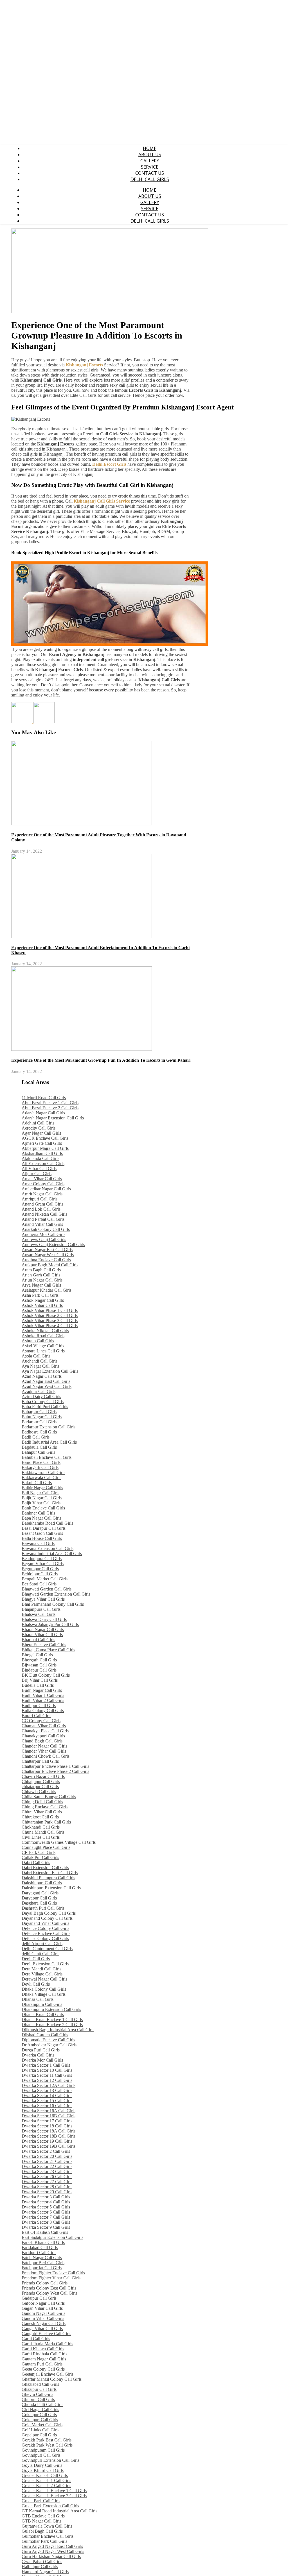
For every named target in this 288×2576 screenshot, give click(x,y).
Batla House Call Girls (42, 1538)
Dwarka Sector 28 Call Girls (47, 2187)
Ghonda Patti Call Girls (42, 2404)
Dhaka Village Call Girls (44, 1994)
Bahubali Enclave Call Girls (47, 1457)
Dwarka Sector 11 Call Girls (47, 2075)
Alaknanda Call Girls (40, 1158)
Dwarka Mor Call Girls (42, 2060)
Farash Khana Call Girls (43, 2242)
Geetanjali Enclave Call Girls (48, 2374)
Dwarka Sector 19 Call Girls (47, 2141)
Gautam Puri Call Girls (42, 2364)
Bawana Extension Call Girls (48, 1548)
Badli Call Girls (36, 1437)
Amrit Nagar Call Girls (42, 1194)
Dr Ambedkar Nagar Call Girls (49, 2045)
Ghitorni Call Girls (38, 2399)
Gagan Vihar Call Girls (42, 2308)
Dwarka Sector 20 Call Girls (47, 2156)
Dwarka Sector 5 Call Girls (46, 2207)
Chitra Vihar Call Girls (42, 1812)
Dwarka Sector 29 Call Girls (47, 2192)
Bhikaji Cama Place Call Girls (48, 1650)
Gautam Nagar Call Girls (44, 2359)
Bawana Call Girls (38, 1543)
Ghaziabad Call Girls (40, 2384)
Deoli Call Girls (36, 1959)
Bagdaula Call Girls (39, 1447)
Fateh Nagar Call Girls (42, 2258)
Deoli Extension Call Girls (45, 1964)
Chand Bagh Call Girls (42, 1741)
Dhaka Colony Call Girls (44, 1989)
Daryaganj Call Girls (40, 1893)
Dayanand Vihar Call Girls (45, 1923)
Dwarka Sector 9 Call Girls (46, 2227)
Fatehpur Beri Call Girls (43, 2263)
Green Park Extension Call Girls (50, 2506)
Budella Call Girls (38, 1685)
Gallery (150, 161)
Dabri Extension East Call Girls (50, 1873)
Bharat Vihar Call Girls (42, 1635)
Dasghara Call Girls (39, 1903)
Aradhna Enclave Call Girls (46, 1260)
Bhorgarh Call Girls (39, 1660)
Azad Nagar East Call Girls (46, 1381)
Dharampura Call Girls (42, 2004)
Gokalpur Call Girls (39, 2415)
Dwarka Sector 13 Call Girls (47, 2090)
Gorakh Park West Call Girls (47, 2445)
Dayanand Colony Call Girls (47, 1918)
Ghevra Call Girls (37, 2394)
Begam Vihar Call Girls (43, 1564)
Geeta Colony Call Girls (43, 2369)
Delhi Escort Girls (109, 464)
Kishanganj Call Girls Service (102, 501)
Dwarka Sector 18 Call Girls (47, 2126)
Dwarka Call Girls (38, 2055)
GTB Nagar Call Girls (41, 2521)
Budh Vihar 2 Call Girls (43, 1700)
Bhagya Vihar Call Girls (43, 1599)
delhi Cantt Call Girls (40, 1954)
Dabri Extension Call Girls (45, 1868)
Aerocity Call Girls (39, 1128)
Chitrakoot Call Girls (40, 1817)
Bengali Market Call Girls (45, 1579)
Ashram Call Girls (38, 1341)
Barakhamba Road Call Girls (47, 1523)
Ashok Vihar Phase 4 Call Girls (50, 1326)
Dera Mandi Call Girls (41, 1969)
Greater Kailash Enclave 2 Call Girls (54, 2496)
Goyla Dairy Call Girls (42, 2465)
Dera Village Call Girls (42, 1974)
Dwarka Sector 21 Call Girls (47, 2161)
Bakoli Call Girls (37, 1483)
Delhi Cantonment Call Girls (47, 1949)
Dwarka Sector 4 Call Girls (46, 2202)
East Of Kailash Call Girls (45, 2232)
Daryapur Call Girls (39, 1898)
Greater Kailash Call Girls (45, 2475)
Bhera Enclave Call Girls (44, 1645)
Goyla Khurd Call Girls (43, 2470)
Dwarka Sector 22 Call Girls (47, 2166)
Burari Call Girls (36, 1716)
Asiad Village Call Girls (43, 1346)
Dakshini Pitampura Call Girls (48, 1878)
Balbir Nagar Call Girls (42, 1488)
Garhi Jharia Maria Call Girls (47, 2344)
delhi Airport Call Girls (42, 1944)
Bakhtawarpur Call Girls (43, 1472)
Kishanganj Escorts (84, 365)
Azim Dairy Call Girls (41, 1396)
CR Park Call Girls (39, 1852)
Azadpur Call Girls (39, 1391)
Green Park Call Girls (41, 2501)
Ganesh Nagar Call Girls (44, 2323)
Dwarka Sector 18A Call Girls (49, 2131)
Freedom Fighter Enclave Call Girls (53, 2273)
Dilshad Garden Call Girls (45, 2035)
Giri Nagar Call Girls (40, 2410)
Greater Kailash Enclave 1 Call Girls (54, 2491)
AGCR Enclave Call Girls (45, 1138)
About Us (150, 154)
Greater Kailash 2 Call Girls (46, 2486)
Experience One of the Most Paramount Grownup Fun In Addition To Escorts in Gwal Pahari (101, 1060)
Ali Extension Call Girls (43, 1163)
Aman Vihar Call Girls (42, 1179)
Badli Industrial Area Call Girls (49, 1442)
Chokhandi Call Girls (41, 1827)
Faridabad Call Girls (40, 2247)
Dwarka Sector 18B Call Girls (49, 2136)
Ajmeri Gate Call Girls (42, 1143)
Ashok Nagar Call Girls (43, 1300)
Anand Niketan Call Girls (44, 1214)
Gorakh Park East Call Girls (47, 2440)
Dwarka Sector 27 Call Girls (47, 2182)
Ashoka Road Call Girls (43, 1336)
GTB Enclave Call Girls (43, 2516)
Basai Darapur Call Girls (44, 1528)
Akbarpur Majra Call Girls (45, 1148)
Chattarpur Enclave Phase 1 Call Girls (55, 1766)
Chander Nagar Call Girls (44, 1746)
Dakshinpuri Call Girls (42, 1883)
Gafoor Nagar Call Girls (43, 2303)
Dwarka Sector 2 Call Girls (46, 2151)
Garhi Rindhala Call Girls (44, 2354)
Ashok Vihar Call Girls (42, 1305)
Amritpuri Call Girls (40, 1199)
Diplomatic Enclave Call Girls (48, 2040)
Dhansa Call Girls (38, 1999)
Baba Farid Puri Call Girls (45, 1407)
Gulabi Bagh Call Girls (42, 2531)
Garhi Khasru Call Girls (43, 2349)
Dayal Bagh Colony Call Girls (49, 1913)
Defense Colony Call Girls (45, 1938)
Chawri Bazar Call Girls (43, 1776)
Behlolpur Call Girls (40, 1574)
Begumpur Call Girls (40, 1569)
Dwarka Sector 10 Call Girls (47, 2070)
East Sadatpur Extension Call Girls (52, 2237)
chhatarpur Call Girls (40, 1787)
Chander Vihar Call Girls (44, 1751)
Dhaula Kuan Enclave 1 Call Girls (52, 2020)
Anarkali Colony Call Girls (46, 1229)
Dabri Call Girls (36, 1862)
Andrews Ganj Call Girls (44, 1239)
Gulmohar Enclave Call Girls (48, 2536)
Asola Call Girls (36, 1356)
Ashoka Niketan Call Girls (45, 1331)
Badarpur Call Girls (39, 1422)
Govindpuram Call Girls (43, 2450)
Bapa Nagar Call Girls (41, 1518)
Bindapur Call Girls (39, 1670)
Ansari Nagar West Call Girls (48, 1255)
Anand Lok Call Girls (41, 1209)
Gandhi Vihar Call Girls (43, 2318)
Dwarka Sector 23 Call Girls (47, 2171)
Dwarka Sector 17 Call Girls (47, 2121)
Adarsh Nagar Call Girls (43, 1113)
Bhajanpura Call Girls (41, 1609)
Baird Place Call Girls (41, 1462)
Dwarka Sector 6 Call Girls (46, 2212)
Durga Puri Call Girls (41, 2050)
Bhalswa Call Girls (39, 1614)
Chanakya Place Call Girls (45, 1731)
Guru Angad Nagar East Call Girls (52, 2546)
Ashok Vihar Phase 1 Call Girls (50, 1310)
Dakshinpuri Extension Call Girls (51, 1888)
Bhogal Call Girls (37, 1655)
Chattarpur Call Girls (40, 1761)
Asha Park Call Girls (40, 1295)
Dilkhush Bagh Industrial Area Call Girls (58, 2030)
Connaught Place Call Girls (46, 1847)
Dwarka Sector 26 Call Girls (47, 2177)
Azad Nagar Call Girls (42, 1376)
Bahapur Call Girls (38, 1452)
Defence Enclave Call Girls (46, 1933)
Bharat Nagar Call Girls (43, 1629)
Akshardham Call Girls (42, 1153)
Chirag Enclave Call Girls (45, 1807)
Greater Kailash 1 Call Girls (46, 2480)
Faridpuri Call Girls (39, 2253)
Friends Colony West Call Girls (49, 2293)
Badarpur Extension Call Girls (49, 1427)
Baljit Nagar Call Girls (42, 1498)
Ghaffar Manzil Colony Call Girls (52, 2379)
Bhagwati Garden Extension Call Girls (56, 1594)
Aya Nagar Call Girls (40, 1366)
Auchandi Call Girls (40, 1361)
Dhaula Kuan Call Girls (43, 2014)
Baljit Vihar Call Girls (41, 1503)
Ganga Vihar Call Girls (42, 2329)
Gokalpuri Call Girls (40, 2420)
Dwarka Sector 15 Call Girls (47, 2101)
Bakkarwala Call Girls (41, 1478)
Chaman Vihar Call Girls (44, 1726)
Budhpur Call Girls (39, 1705)
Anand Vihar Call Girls (42, 1224)
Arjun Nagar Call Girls (42, 1280)
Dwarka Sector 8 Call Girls (46, 2222)
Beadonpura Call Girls (42, 1559)
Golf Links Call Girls (40, 2430)
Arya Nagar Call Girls (41, 1285)
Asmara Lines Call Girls (43, 1351)
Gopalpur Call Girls (39, 2435)
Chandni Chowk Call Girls (46, 1756)
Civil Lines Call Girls (41, 1837)
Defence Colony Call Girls (45, 1928)
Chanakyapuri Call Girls (43, 1736)
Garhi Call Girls (36, 2339)
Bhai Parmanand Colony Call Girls (53, 1604)
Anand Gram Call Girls (42, 1204)
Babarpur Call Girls (39, 1412)
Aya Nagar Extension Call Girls (50, 1371)
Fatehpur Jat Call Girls (42, 2268)
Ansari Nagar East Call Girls (47, 1250)
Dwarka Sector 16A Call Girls (49, 2111)
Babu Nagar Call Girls (42, 1417)
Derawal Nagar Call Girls (44, 1979)
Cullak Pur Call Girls (40, 1857)
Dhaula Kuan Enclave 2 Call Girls (52, 2025)
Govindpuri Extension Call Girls (50, 2460)
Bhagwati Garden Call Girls (47, 1589)
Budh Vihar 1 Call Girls (43, 1695)
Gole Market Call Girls (42, 2425)
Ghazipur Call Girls (39, 2389)
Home (150, 148)
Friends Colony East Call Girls (49, 2288)
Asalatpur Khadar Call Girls (47, 1290)
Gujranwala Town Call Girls (47, 2526)
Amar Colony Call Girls (43, 1184)
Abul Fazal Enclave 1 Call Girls (50, 1103)
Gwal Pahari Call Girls (42, 2562)
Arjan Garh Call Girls (41, 1275)
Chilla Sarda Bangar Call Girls (49, 1797)
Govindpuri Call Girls (41, 2455)
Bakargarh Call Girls (40, 1467)
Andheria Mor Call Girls (43, 1234)
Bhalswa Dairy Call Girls (44, 1619)
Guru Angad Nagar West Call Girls (53, 2551)
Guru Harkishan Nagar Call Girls (51, 2556)
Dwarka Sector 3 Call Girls (46, 2197)
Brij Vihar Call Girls (40, 1680)
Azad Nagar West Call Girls (47, 1386)
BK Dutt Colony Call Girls (46, 1675)
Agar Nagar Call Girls (41, 1133)
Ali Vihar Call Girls (39, 1169)
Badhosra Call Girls (39, 1432)
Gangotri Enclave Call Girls (46, 2334)
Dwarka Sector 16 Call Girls (47, 2106)
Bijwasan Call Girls (39, 1665)
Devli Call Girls (36, 1984)
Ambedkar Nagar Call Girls (46, 1189)
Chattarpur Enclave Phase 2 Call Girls (55, 1771)
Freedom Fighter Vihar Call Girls (51, 2278)
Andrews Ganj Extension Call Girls (53, 1245)
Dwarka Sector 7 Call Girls (46, 2217)
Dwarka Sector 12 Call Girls (47, 2080)
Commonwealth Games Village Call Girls (59, 1842)
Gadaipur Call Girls (39, 2298)
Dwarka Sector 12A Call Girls (49, 2085)
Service (150, 167)
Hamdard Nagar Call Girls (45, 2572)
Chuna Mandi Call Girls (43, 1832)
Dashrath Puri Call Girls (43, 1908)
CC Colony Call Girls (41, 1721)
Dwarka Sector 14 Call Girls (47, 2095)
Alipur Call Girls (37, 1174)
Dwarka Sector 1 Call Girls (46, 2065)
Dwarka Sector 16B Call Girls (49, 2116)
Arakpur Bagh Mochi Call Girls (50, 1265)
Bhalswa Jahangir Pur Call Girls (50, 1624)
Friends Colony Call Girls (45, 2283)
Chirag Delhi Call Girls (42, 1802)
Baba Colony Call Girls (43, 1402)
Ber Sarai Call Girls (39, 1584)
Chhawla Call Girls (39, 1792)
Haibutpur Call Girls (40, 2567)
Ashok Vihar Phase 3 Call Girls (50, 1321)
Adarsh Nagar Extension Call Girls (53, 1118)
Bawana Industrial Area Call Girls (52, 1554)
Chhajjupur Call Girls (41, 1781)
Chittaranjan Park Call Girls (46, 1822)
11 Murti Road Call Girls (44, 1098)
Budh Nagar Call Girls (42, 1690)
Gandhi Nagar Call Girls (43, 2313)
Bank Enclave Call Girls (43, 1508)
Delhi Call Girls (150, 179)
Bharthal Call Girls (38, 1640)
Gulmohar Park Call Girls (44, 2541)
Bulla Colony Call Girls (43, 1711)
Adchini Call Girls (38, 1123)
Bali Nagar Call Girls (40, 1493)
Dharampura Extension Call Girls (51, 2009)
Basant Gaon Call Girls (42, 1533)
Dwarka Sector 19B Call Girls (49, 2146)
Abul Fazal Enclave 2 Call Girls (50, 1108)
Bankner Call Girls (38, 1513)
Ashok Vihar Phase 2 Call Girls (50, 1315)
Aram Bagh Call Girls (41, 1270)
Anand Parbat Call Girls (43, 1219)
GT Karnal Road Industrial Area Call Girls (59, 2511)
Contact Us (150, 173)
